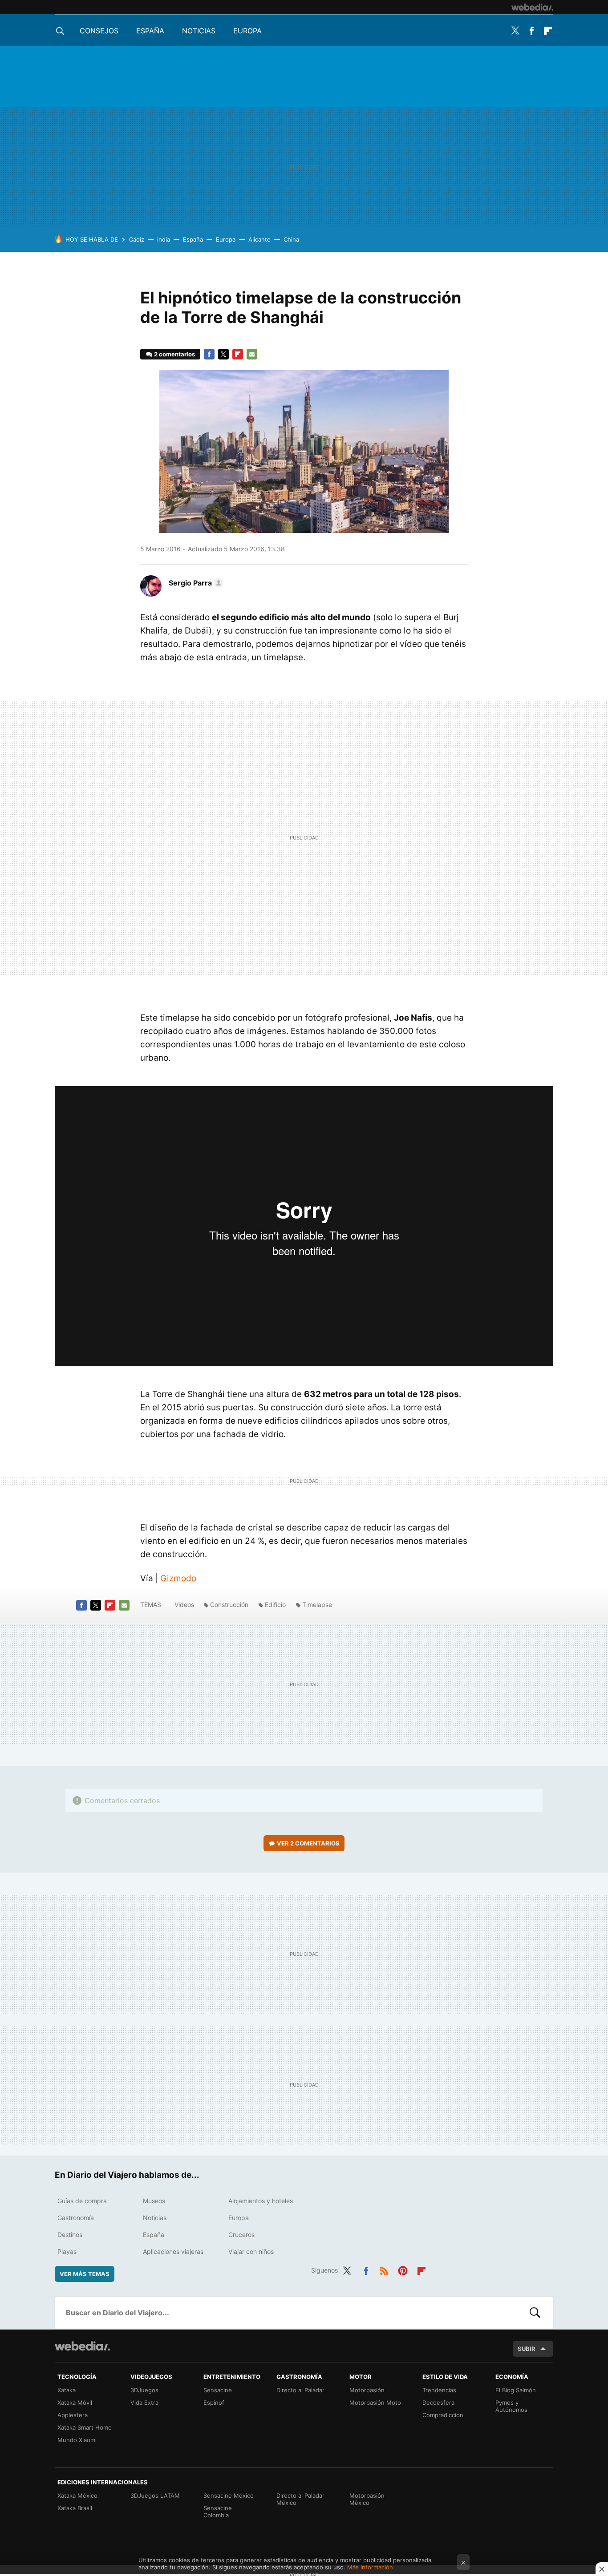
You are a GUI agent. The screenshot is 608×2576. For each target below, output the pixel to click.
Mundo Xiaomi (77, 2440)
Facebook (531, 31)
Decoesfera (438, 2402)
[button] (195, 583)
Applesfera (73, 2415)
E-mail (252, 354)
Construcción (229, 1605)
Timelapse (317, 1605)
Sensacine (218, 2390)
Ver (308, 1843)
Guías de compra (82, 2201)
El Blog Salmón (516, 2390)
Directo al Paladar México (300, 2499)
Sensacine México (229, 2495)
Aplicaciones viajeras (173, 2251)
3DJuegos (144, 2390)
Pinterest (403, 2269)
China (291, 239)
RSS (384, 2269)
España (150, 31)
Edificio (275, 1605)
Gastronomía (76, 2218)
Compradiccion (443, 2415)
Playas (67, 2251)
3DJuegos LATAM (155, 2495)
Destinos (70, 2235)
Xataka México (77, 2495)
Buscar (535, 2313)
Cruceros (241, 2235)
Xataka (67, 2390)
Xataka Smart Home (85, 2427)
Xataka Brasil (75, 2508)
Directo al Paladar (300, 2390)
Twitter (515, 31)
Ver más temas (85, 2274)
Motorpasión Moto (375, 2402)
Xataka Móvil (75, 2402)
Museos (154, 2201)
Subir (527, 2349)
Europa (247, 31)
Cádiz (137, 239)
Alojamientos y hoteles (261, 2201)
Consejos (99, 31)
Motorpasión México (367, 2499)
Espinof (214, 2402)
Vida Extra (144, 2402)
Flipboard (548, 31)
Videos (184, 1605)
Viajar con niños (251, 2251)
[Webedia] (532, 7)
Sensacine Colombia (218, 2511)
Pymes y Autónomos (511, 2406)
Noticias (199, 31)
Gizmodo (178, 1578)
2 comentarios (174, 354)
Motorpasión (367, 2390)
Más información (370, 2567)
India (164, 239)
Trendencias (439, 2390)
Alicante (259, 239)
